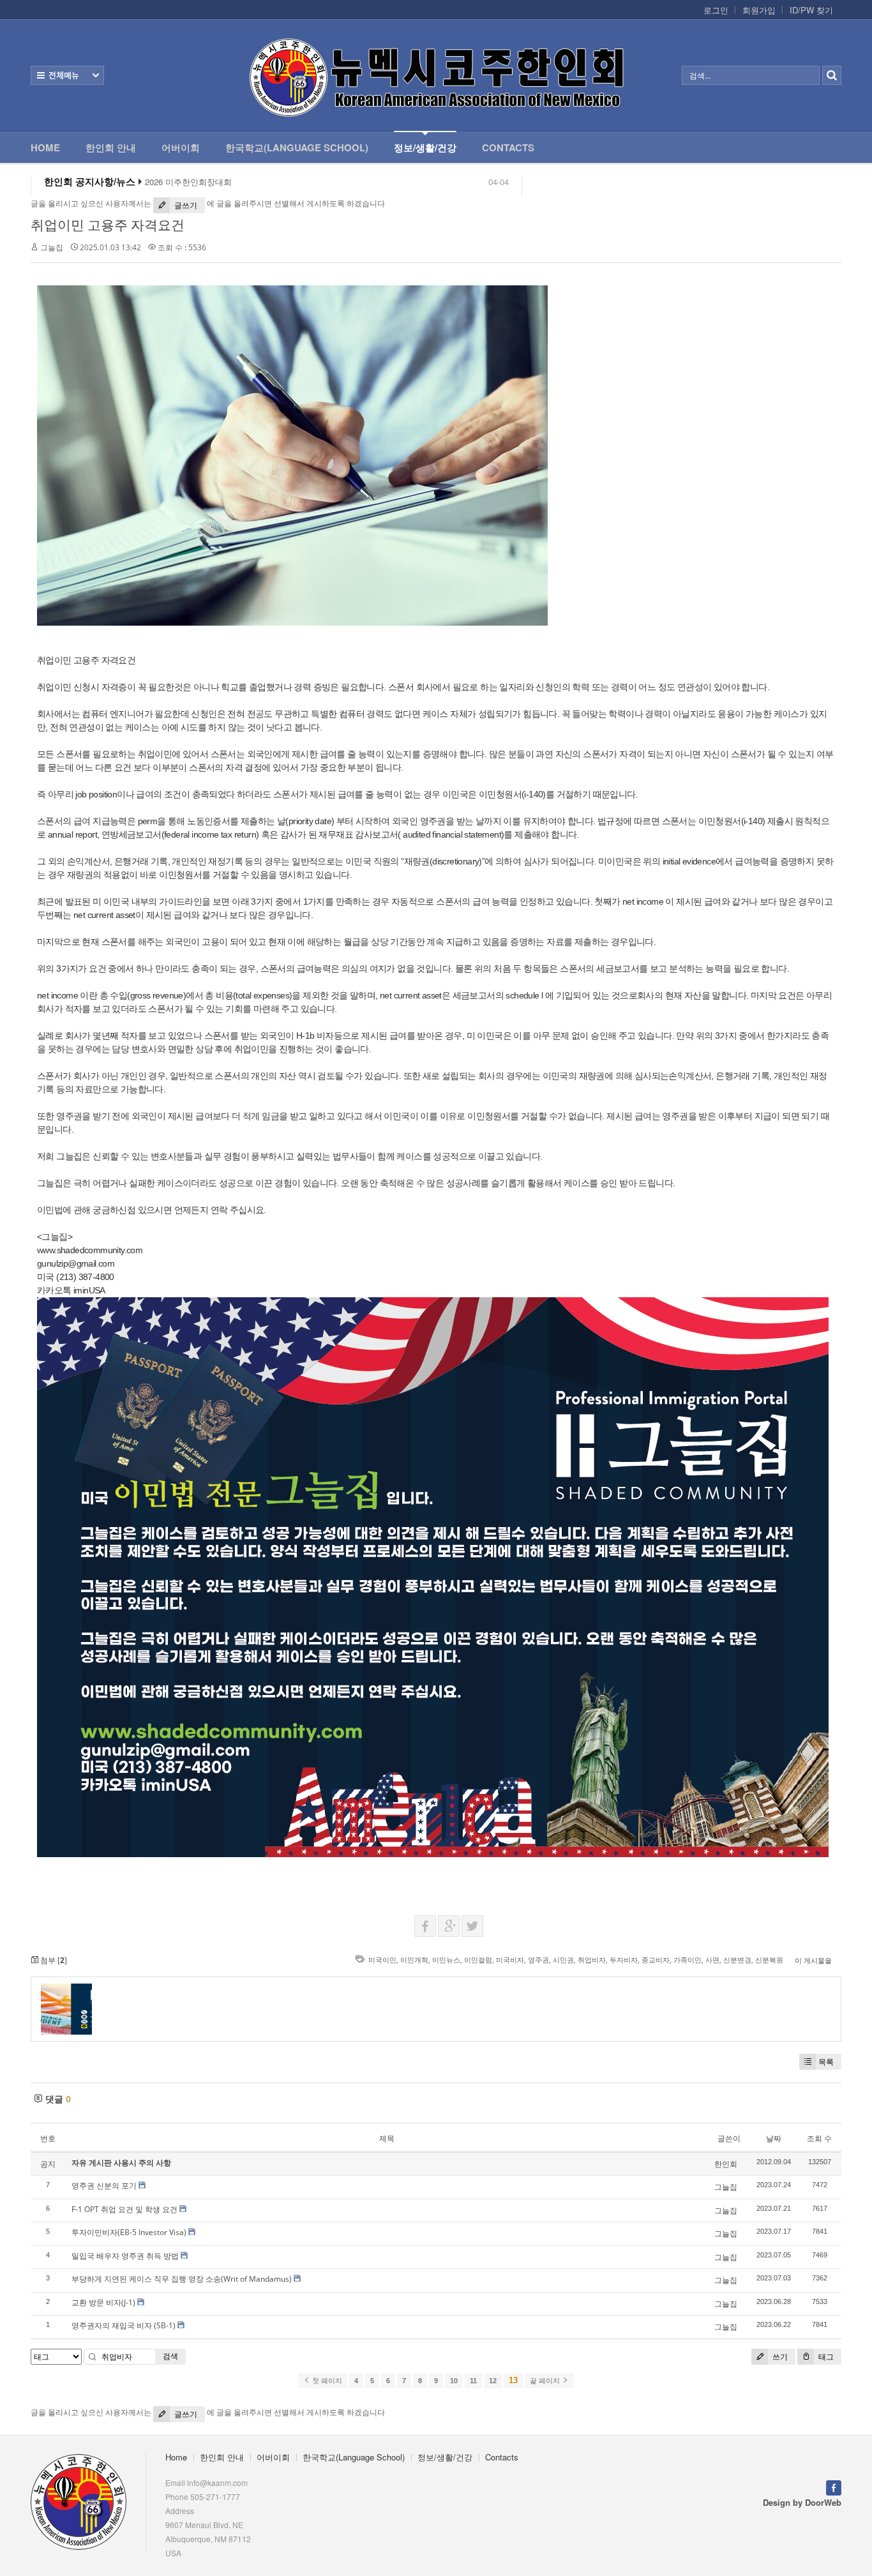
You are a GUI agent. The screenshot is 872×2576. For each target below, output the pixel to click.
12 (493, 2381)
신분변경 (737, 1960)
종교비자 (656, 1960)
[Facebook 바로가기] (834, 2486)
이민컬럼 (478, 1960)
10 (454, 2381)
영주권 (538, 1960)
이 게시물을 (813, 1960)
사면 (712, 1960)
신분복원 (769, 1960)
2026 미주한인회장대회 (188, 182)
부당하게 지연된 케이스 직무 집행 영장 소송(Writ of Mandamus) (182, 2279)
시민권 (563, 1960)
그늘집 (52, 247)
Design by (802, 2502)
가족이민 (688, 1960)
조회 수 (819, 2138)
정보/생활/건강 (425, 147)
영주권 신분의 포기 (104, 2186)
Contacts (508, 147)
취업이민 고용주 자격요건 (108, 225)
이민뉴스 (446, 1960)
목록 (826, 2062)
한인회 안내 (111, 147)
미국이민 (382, 1960)
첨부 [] (53, 1960)
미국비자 (510, 1960)
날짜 (774, 2138)
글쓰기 (185, 205)
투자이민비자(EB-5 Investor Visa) (129, 2232)
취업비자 (592, 1960)
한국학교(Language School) (297, 147)
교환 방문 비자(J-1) (103, 2302)
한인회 (726, 2164)
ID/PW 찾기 (811, 10)
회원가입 (759, 10)
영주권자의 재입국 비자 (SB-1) (124, 2325)
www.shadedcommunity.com (90, 1250)
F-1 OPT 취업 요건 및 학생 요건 (124, 2209)
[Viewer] (141, 1248)
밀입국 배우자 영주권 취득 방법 (125, 2256)
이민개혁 (414, 1960)
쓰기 (779, 2357)
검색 (170, 2356)
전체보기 (67, 75)
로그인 (716, 10)
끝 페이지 (546, 2381)
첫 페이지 (326, 2381)
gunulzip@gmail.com (76, 1263)
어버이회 (181, 147)
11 (473, 2381)
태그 (825, 2357)
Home (45, 147)
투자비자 (624, 1960)
